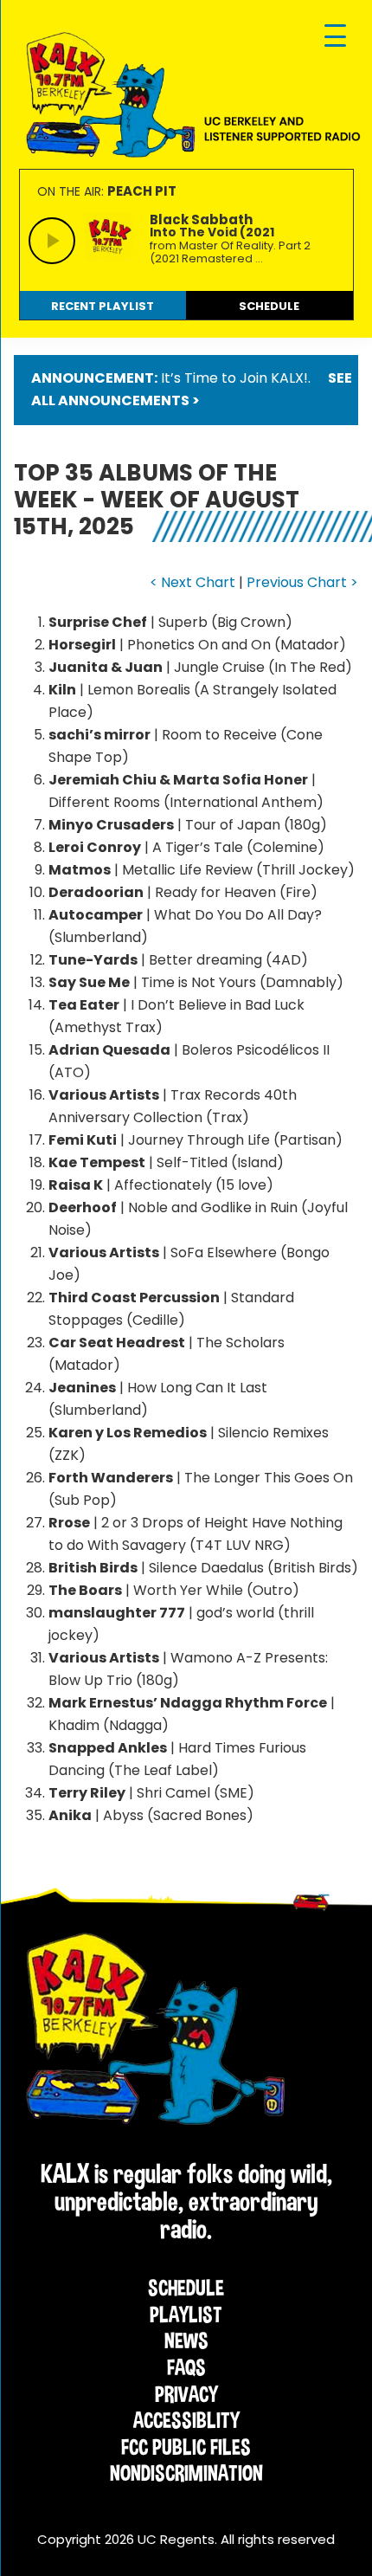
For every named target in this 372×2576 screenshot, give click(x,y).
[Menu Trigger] (335, 37)
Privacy (186, 2394)
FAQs (186, 2367)
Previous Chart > (302, 582)
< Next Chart (192, 582)
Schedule (186, 2288)
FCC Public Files (186, 2447)
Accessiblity (186, 2420)
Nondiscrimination (186, 2473)
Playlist (186, 2315)
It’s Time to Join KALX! (234, 378)
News (186, 2340)
